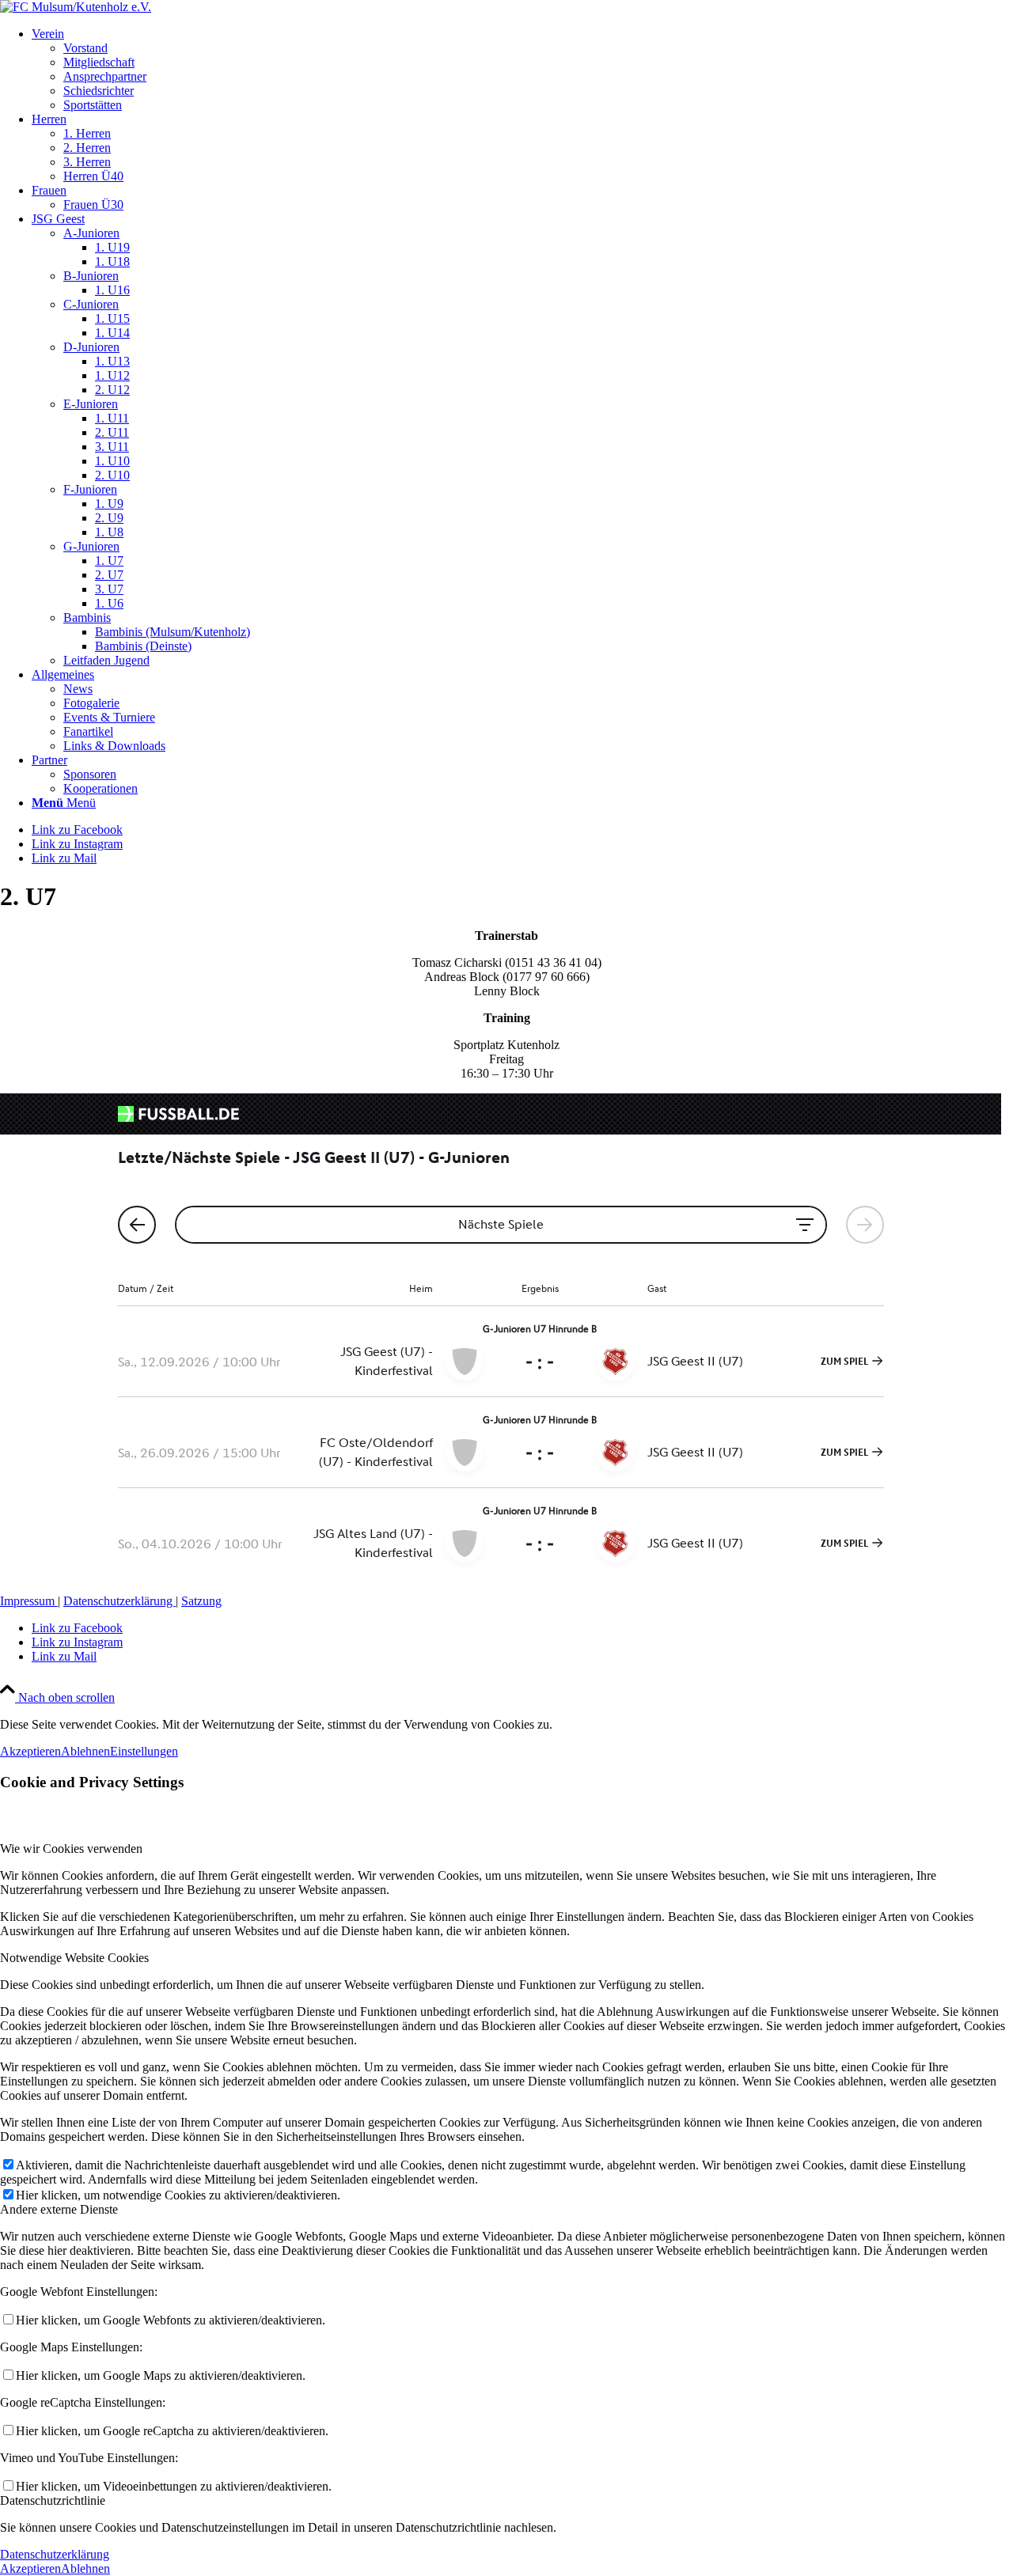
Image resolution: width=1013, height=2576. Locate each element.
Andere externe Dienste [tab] (59, 2209)
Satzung (201, 1601)
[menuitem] (522, 70)
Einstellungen (144, 1751)
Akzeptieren (30, 1751)
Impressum (29, 1601)
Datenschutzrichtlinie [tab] (53, 2500)
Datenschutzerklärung (120, 1601)
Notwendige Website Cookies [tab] (74, 1958)
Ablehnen (85, 1751)
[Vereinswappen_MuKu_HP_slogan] (76, 7)
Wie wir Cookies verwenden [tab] (71, 1849)
